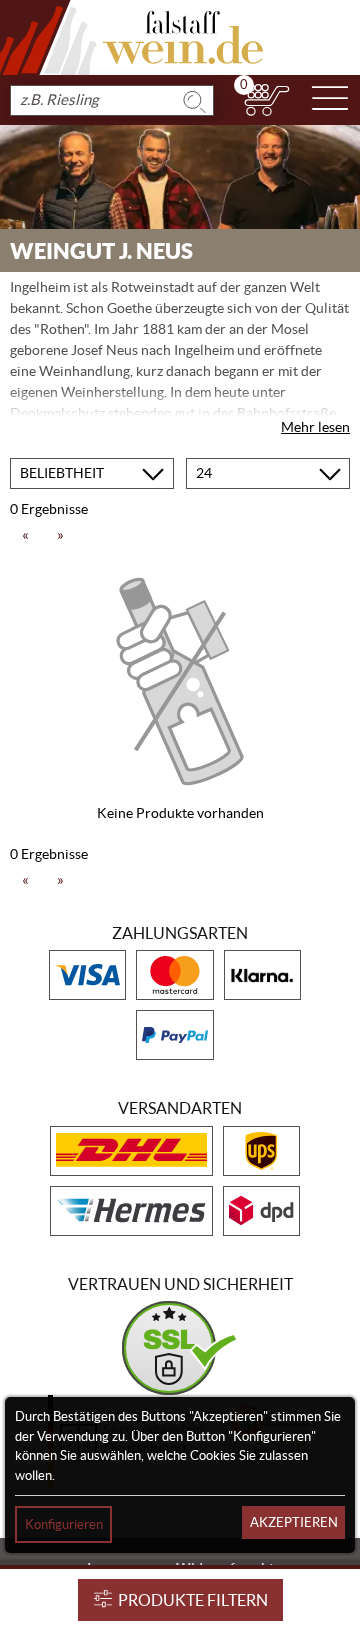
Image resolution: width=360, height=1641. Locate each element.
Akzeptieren (294, 1522)
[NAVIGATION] (330, 100)
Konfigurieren (64, 1524)
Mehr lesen (315, 427)
